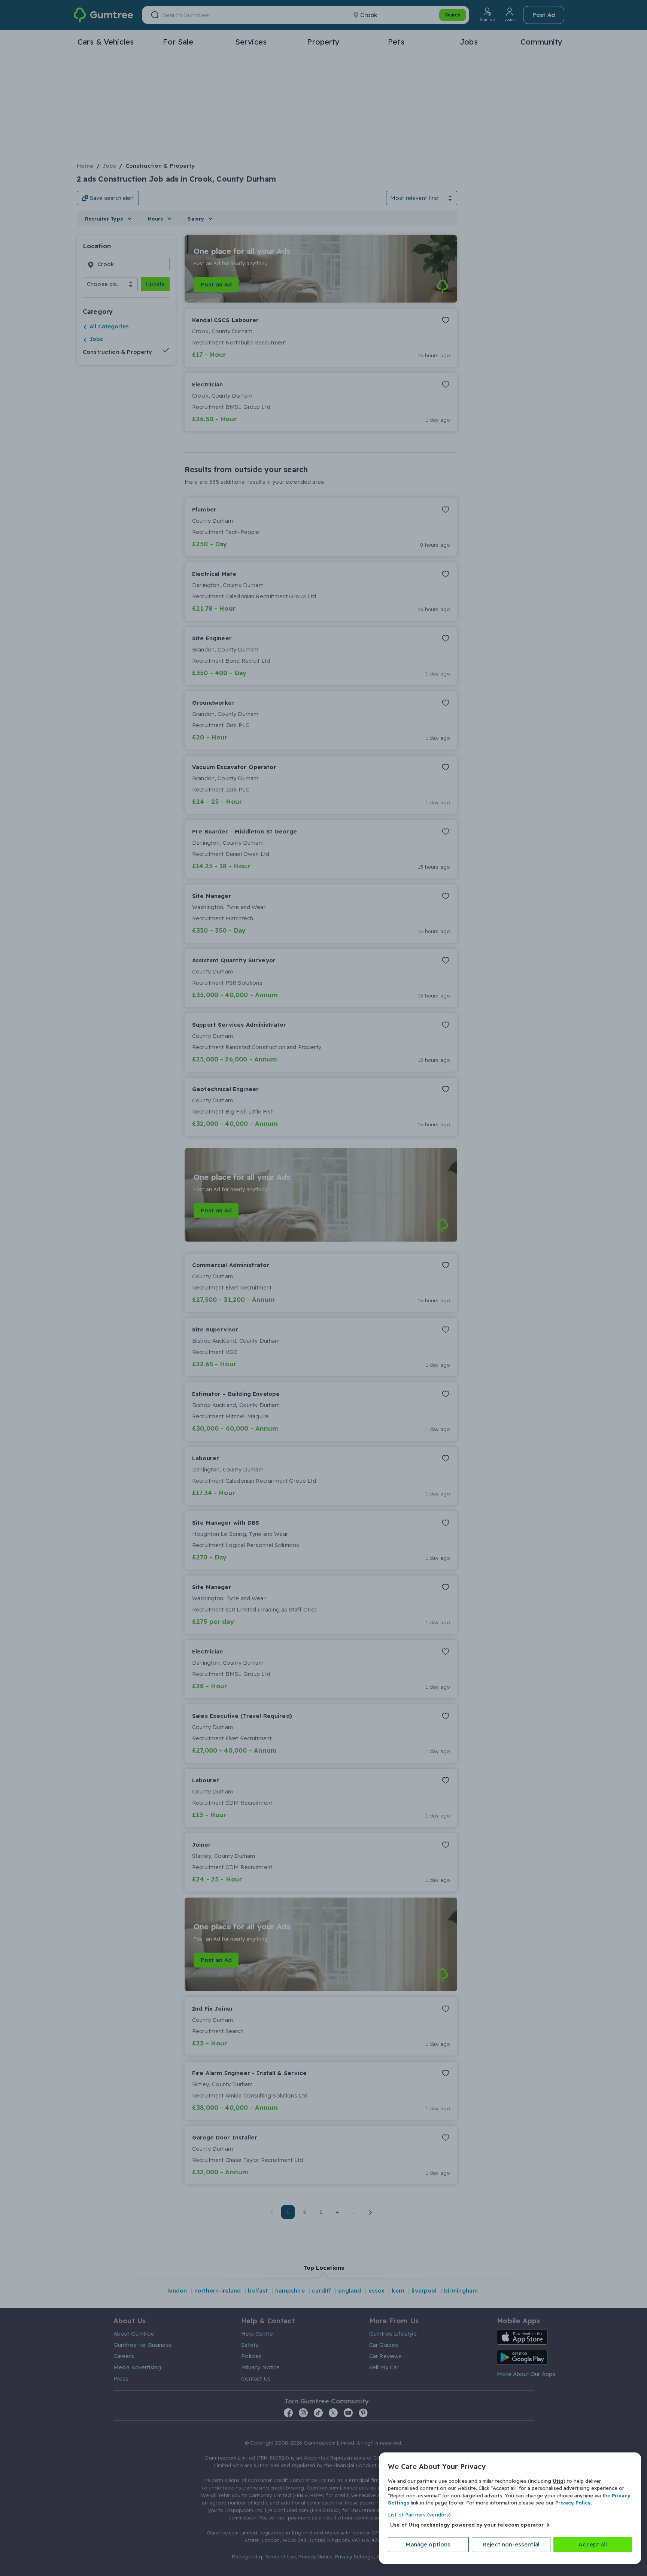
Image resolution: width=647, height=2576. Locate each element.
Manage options (428, 2544)
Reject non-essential (511, 2544)
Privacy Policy (573, 2503)
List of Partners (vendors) (419, 2515)
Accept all (593, 2544)
